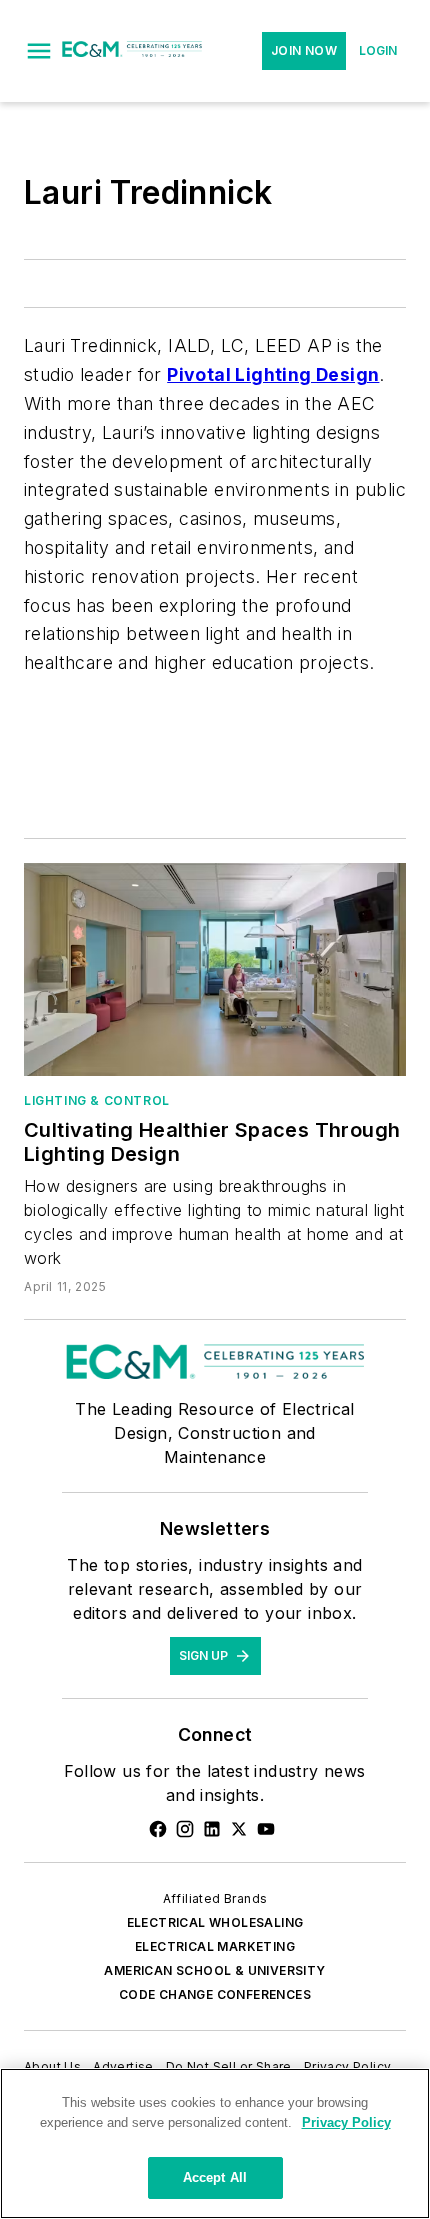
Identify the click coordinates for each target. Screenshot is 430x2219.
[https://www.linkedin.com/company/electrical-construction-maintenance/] (212, 1829)
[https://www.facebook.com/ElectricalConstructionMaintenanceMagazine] (158, 1829)
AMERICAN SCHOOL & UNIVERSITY (214, 1970)
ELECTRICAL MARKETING (215, 1946)
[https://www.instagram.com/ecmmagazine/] (185, 1829)
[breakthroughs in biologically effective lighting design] (215, 969)
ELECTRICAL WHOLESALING (215, 1922)
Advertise (123, 2066)
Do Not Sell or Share (229, 2066)
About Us (52, 2066)
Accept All (215, 2177)
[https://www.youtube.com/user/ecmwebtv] (266, 1829)
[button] (39, 51)
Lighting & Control (97, 1100)
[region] (215, 2143)
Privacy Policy (348, 2066)
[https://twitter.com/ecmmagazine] (239, 1829)
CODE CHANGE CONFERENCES (215, 1994)
